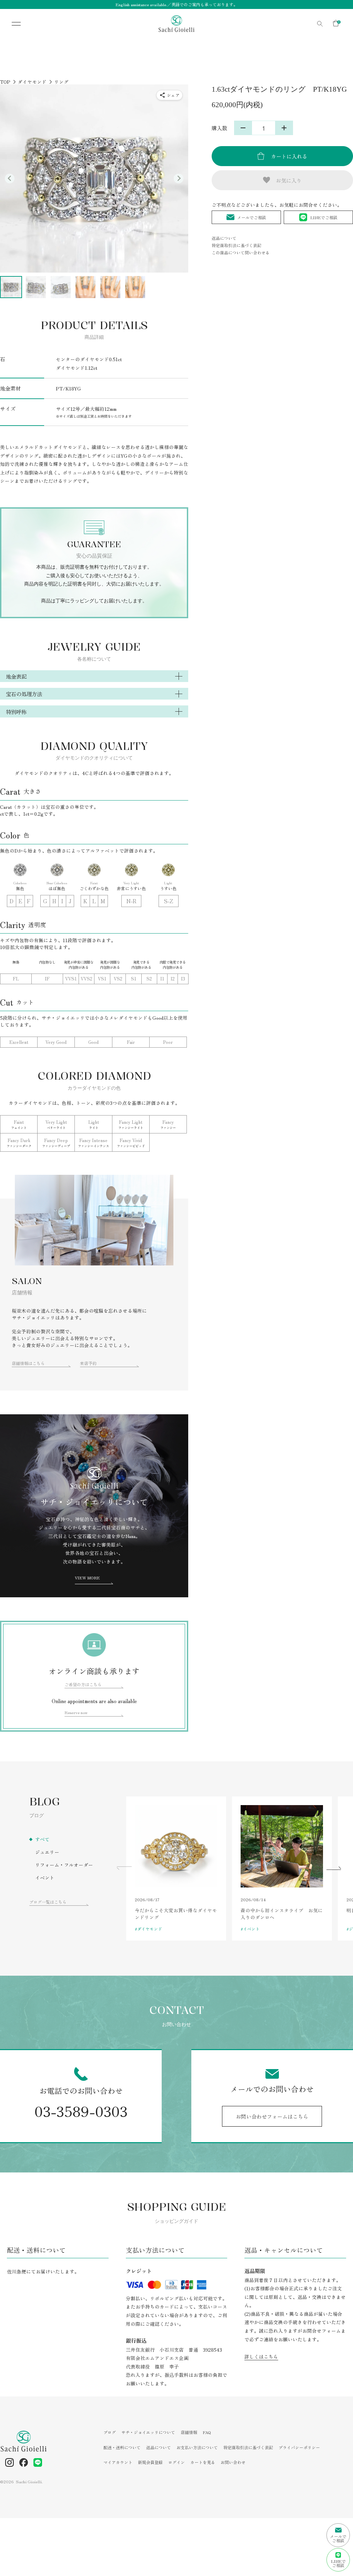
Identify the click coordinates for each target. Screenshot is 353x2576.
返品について (224, 238)
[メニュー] (12, 24)
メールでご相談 (252, 217)
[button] (11, 287)
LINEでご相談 (324, 217)
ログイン (176, 2462)
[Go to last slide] (10, 179)
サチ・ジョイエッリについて (148, 2432)
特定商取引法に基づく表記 (236, 245)
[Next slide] (179, 179)
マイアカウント (118, 2462)
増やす (284, 128)
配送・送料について (122, 2447)
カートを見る (203, 2462)
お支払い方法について (197, 2447)
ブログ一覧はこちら (48, 1902)
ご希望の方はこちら (83, 1684)
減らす (243, 128)
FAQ (207, 2432)
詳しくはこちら (261, 2356)
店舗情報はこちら (28, 1363)
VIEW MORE (87, 1577)
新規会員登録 (150, 2462)
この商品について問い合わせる (241, 252)
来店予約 (88, 1363)
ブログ (110, 2432)
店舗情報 (189, 2432)
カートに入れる (289, 156)
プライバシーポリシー (299, 2447)
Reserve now (76, 1712)
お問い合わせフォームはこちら (272, 2116)
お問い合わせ (233, 2462)
